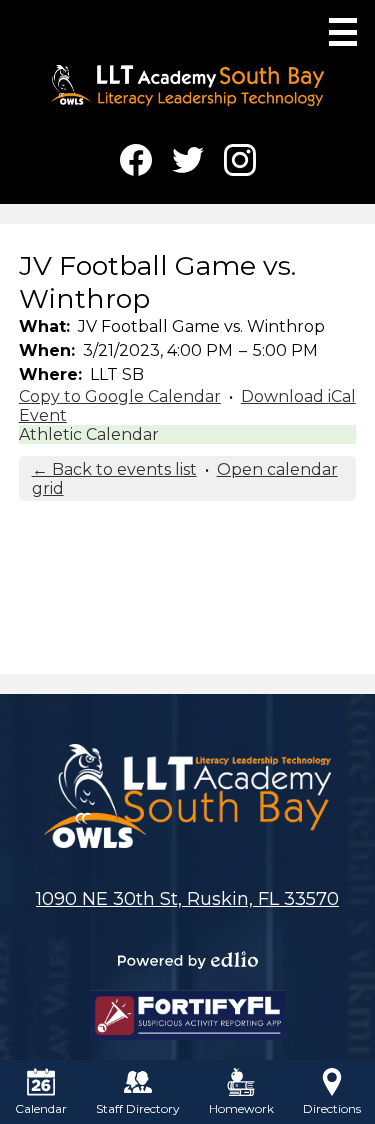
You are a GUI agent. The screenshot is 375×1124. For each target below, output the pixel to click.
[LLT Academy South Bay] (187, 85)
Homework (241, 1108)
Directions (332, 1108)
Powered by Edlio (188, 960)
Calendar (41, 1108)
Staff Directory (138, 1108)
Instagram (240, 160)
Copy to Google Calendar (120, 396)
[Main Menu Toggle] (343, 32)
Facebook (136, 160)
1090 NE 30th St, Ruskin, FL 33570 (187, 899)
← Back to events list (114, 469)
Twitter (188, 160)
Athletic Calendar (89, 434)
